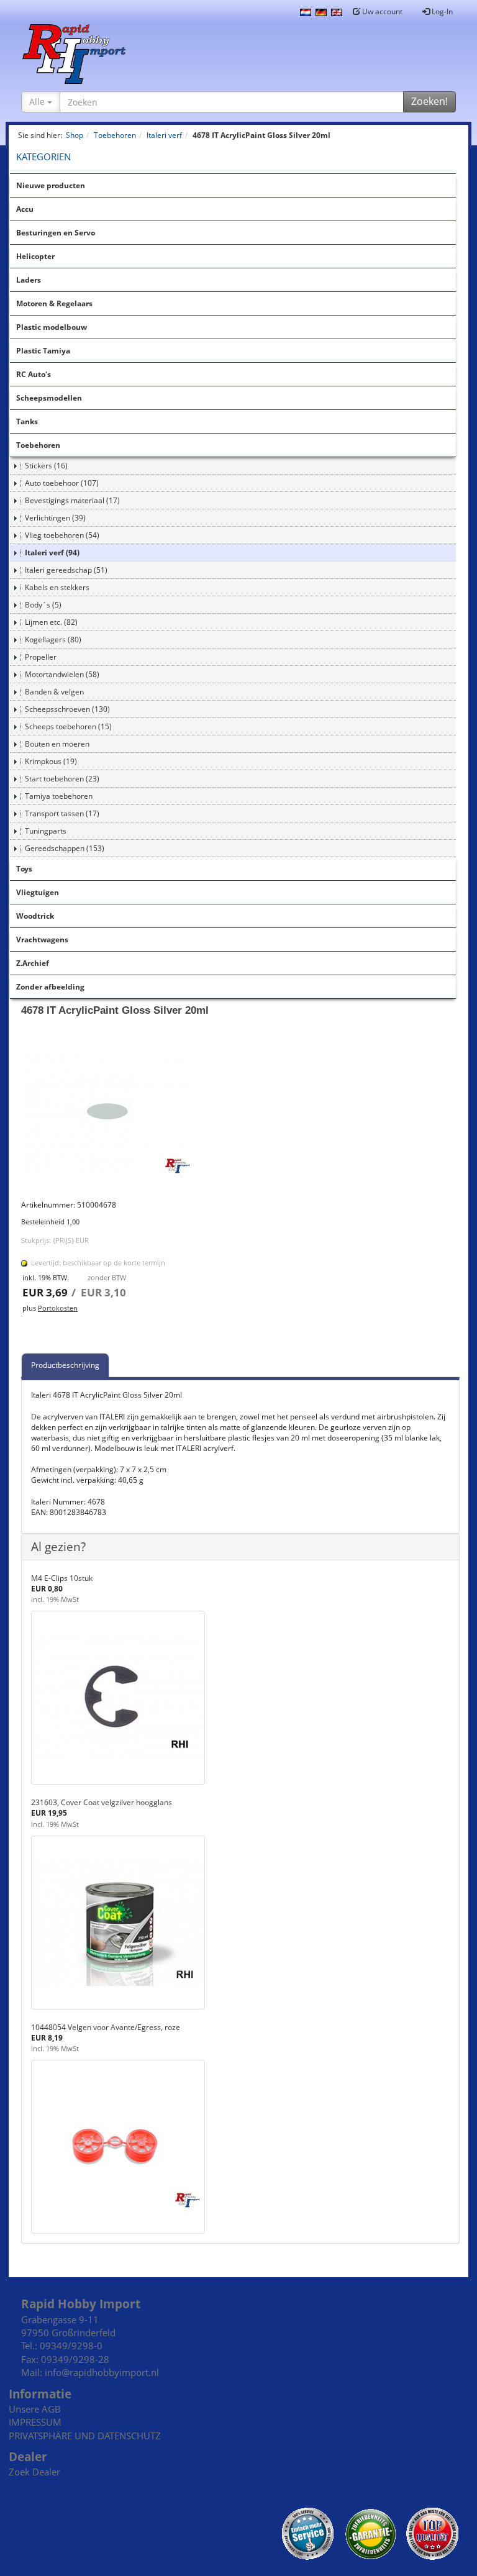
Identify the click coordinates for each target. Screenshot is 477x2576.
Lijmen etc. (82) (51, 622)
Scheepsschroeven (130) (67, 709)
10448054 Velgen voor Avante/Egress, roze (106, 2027)
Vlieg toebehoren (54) (62, 535)
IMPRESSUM (35, 2422)
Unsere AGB (35, 2409)
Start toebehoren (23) (62, 779)
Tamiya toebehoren (59, 796)
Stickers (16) (46, 466)
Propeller (41, 657)
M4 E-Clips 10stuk (62, 1578)
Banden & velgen (54, 692)
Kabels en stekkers (57, 587)
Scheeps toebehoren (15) (68, 726)
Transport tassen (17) (62, 813)
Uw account (381, 11)
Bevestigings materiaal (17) (72, 500)
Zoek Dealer (34, 2472)
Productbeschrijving (65, 1365)
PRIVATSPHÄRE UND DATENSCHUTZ (85, 2436)
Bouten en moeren (57, 744)
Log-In (441, 11)
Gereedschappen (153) (65, 848)
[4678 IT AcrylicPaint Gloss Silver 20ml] (240, 1113)
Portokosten (58, 1308)
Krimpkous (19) (51, 761)
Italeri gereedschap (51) (66, 570)
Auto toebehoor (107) (62, 483)
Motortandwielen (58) (62, 674)
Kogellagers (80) (53, 639)
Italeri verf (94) (52, 553)
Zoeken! (429, 101)
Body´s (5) (43, 605)
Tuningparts (46, 831)
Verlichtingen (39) (55, 518)
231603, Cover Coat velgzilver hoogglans (102, 1802)
